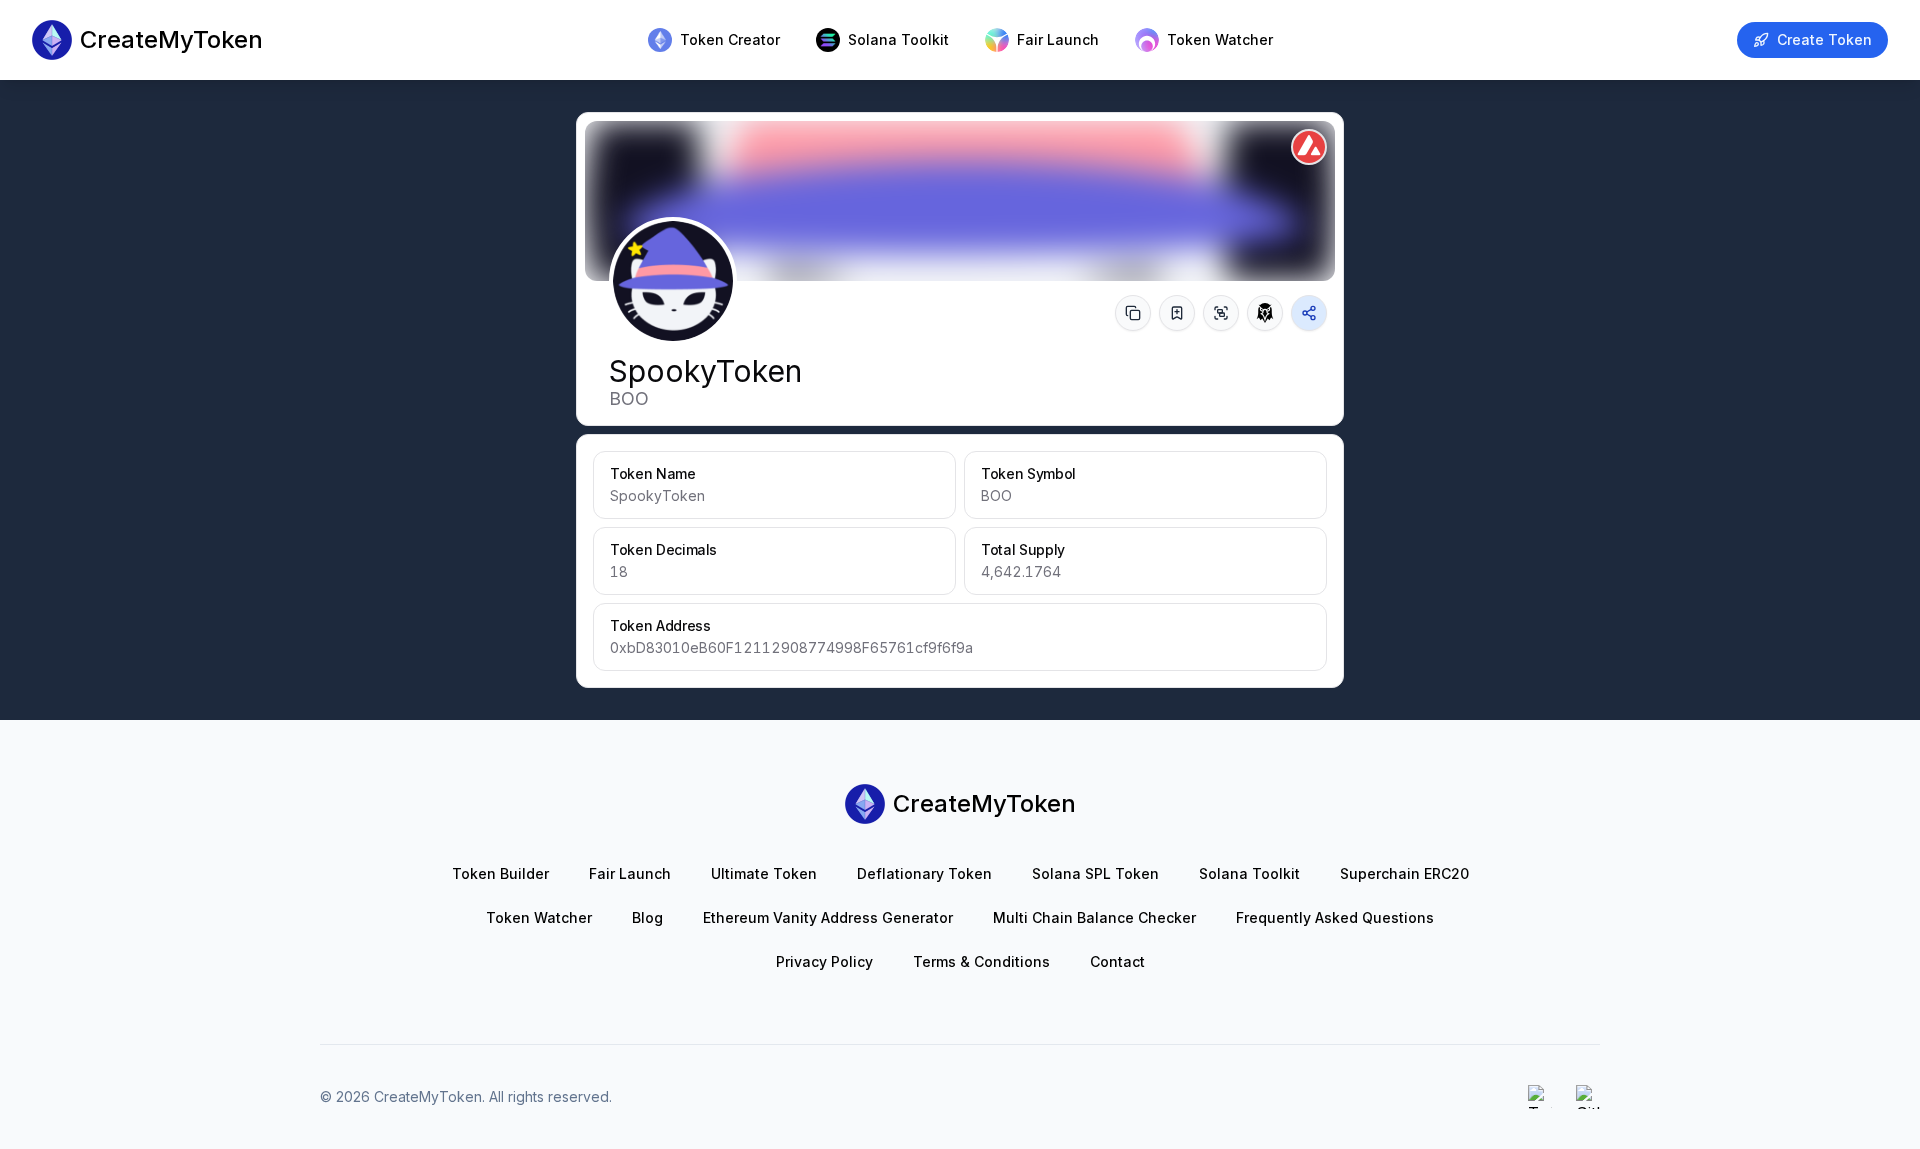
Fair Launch (630, 873)
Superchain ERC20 (1404, 873)
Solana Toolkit (1249, 873)
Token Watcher (539, 917)
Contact (1117, 961)
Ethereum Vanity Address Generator (828, 917)
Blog (647, 917)
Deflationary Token (924, 873)
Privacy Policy (824, 961)
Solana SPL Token (1095, 873)
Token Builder (500, 873)
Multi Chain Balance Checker (1094, 917)
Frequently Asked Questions (1335, 917)
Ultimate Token (764, 873)
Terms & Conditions (981, 961)
